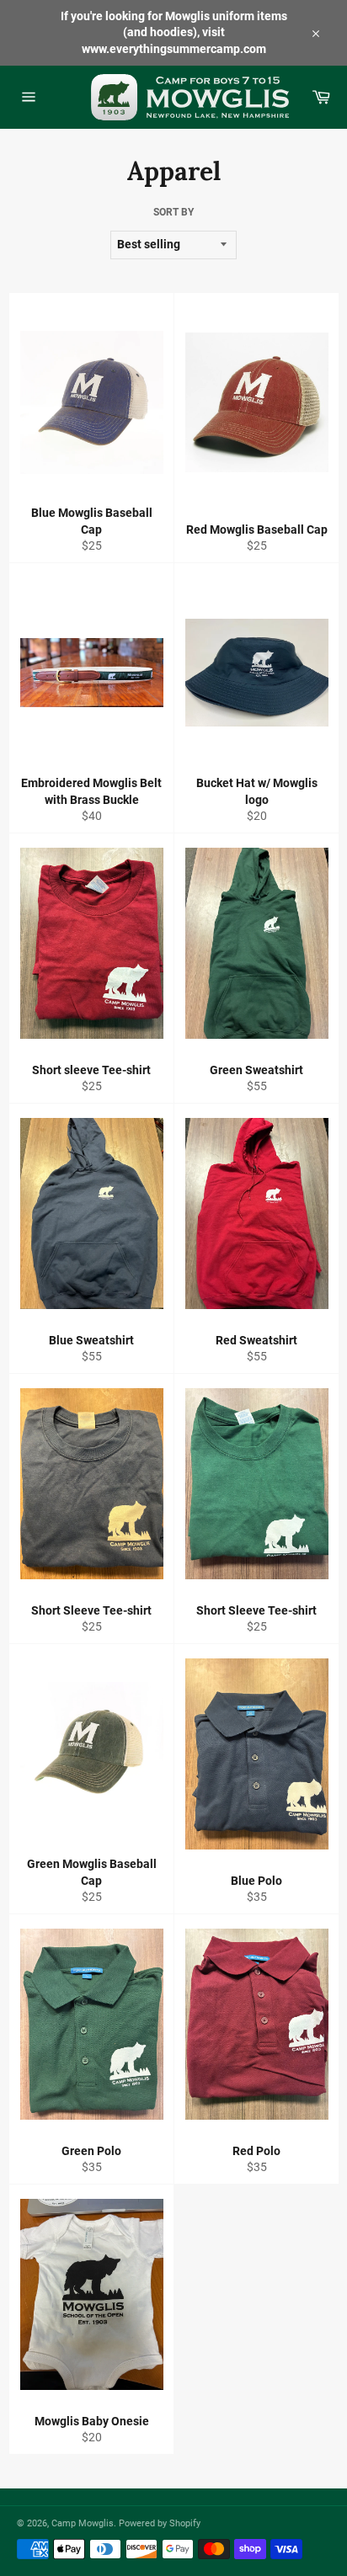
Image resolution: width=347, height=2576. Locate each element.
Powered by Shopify (160, 2523)
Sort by (173, 212)
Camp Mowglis (83, 2523)
